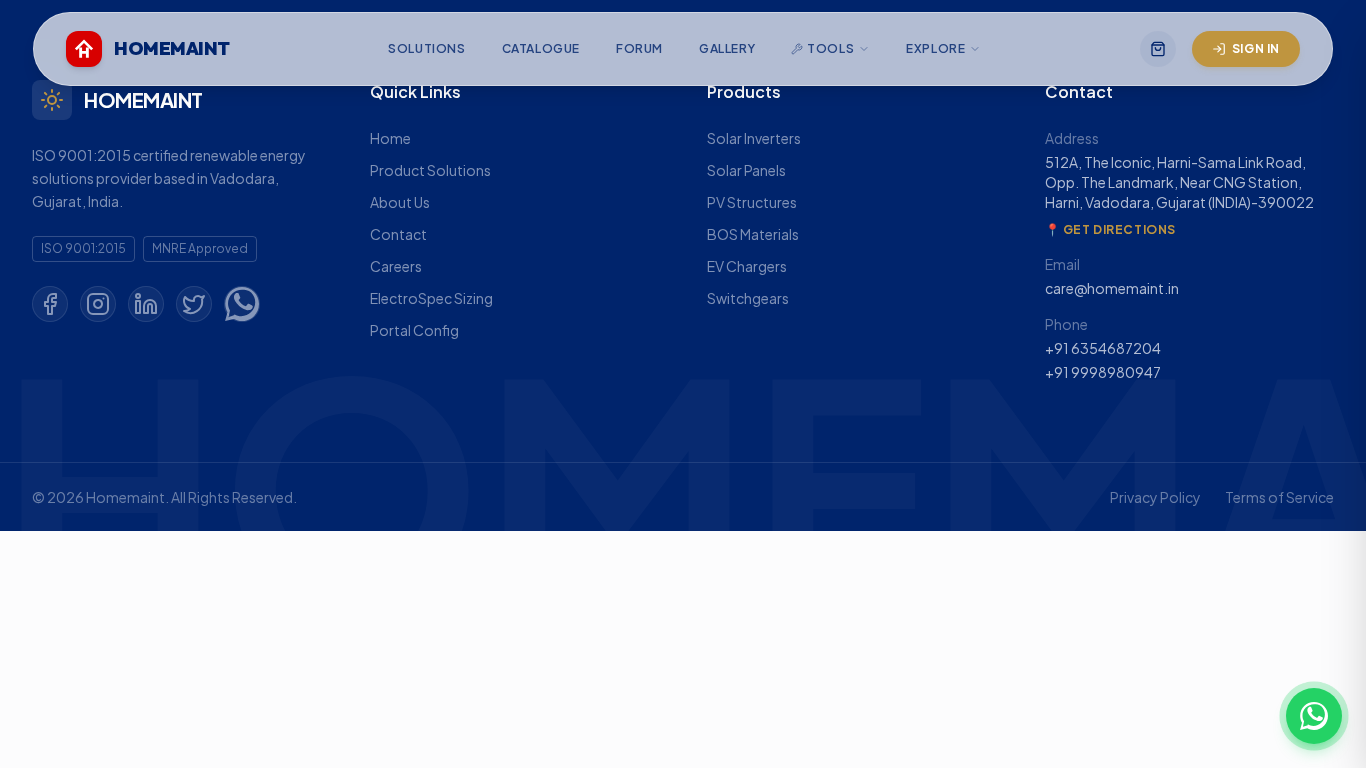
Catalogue (541, 48)
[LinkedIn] (146, 304)
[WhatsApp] (242, 304)
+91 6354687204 (1103, 348)
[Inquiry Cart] (1158, 49)
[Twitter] (194, 304)
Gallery (727, 48)
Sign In (1256, 48)
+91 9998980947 (1103, 372)
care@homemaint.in (1112, 288)
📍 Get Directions (1111, 229)
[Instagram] (98, 304)
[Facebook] (50, 304)
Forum (639, 48)
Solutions (426, 48)
